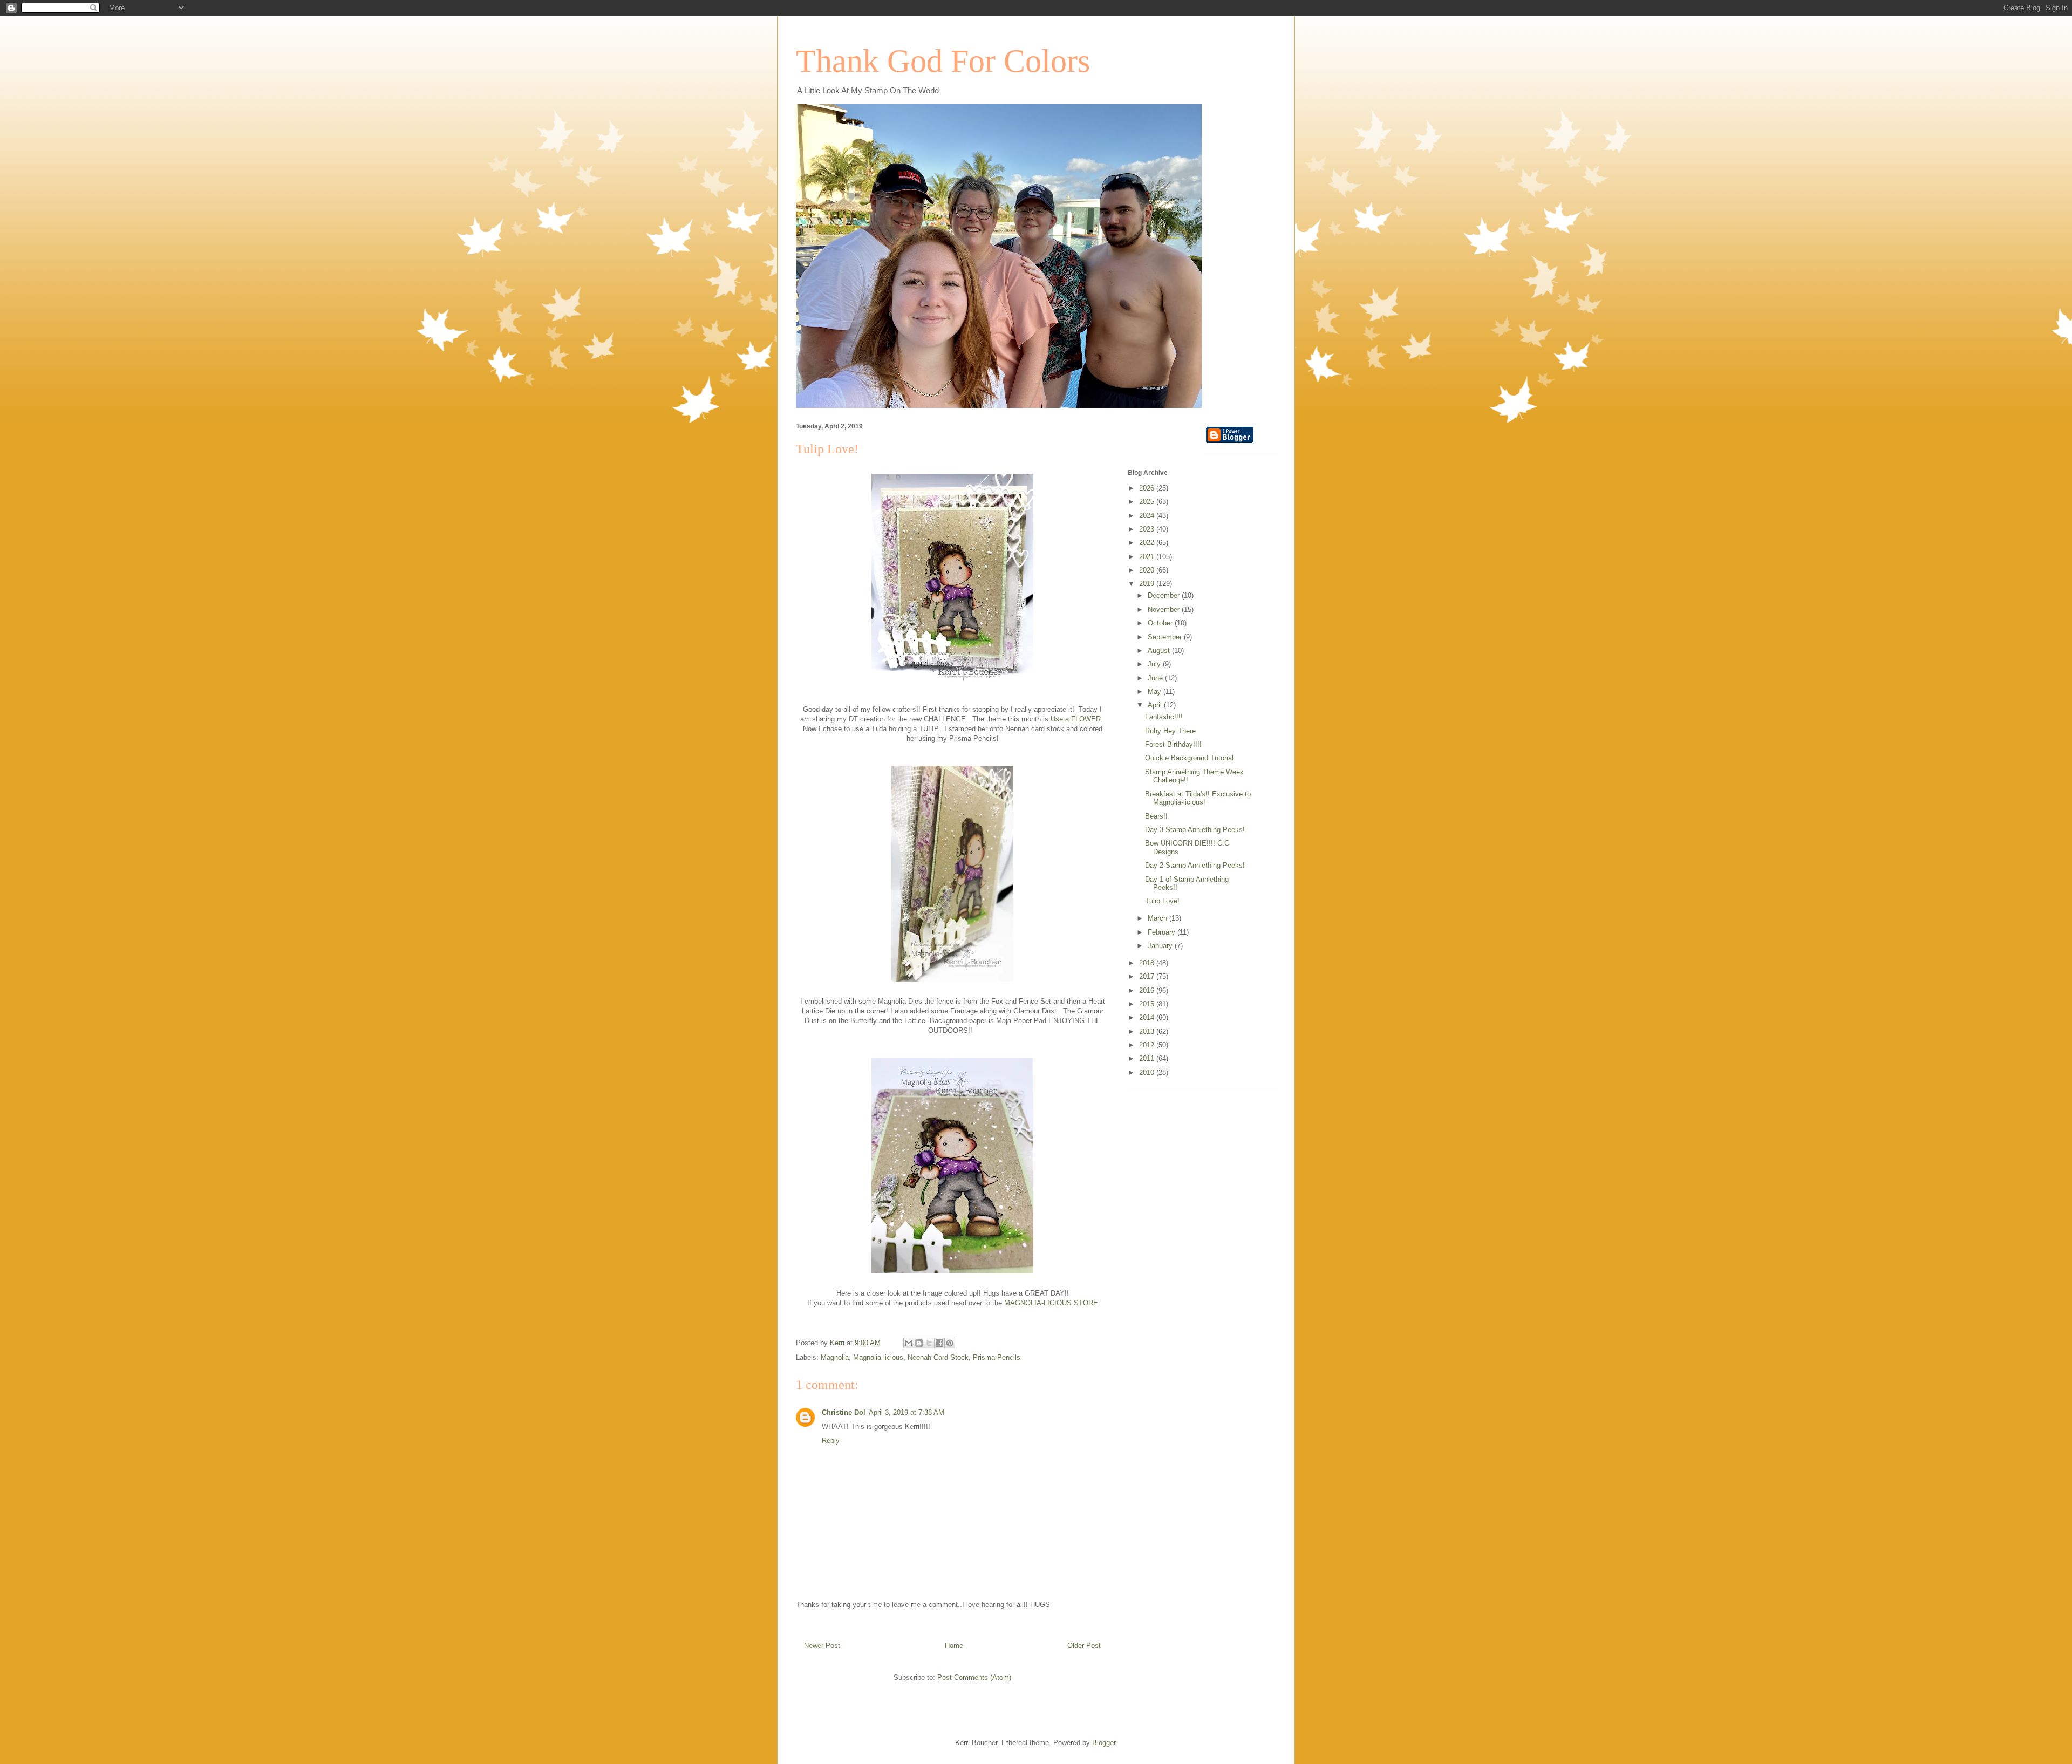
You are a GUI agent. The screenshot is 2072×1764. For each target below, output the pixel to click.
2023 (1148, 529)
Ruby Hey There (1170, 731)
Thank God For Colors (943, 61)
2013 (1148, 1031)
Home (954, 1646)
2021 (1148, 557)
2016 (1148, 990)
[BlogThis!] (919, 1343)
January (1161, 946)
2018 (1148, 963)
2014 (1148, 1017)
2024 (1148, 516)
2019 (1148, 584)
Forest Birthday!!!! (1173, 744)
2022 (1148, 543)
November (1165, 609)
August (1160, 651)
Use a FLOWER (1076, 719)
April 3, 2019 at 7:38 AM (906, 1412)
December (1165, 595)
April (1156, 705)
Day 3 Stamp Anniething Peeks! (1195, 830)
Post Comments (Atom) (974, 1677)
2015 (1148, 1004)
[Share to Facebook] (939, 1343)
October (1161, 623)
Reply (831, 1441)
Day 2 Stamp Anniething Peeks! (1195, 865)
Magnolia (835, 1357)
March (1158, 918)
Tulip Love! (1162, 901)
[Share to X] (929, 1343)
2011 (1148, 1058)
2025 (1148, 502)
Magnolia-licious (878, 1357)
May (1156, 692)
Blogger (1104, 1743)
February (1163, 932)
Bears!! (1156, 816)
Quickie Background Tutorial (1189, 758)
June (1156, 678)
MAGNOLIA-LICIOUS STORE (1051, 1303)
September (1166, 637)
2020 (1148, 570)
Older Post (1084, 1646)
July (1155, 664)
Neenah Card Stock (938, 1357)
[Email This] (909, 1343)
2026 (1148, 488)
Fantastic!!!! (1164, 717)
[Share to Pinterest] (950, 1343)
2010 (1148, 1072)
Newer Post (822, 1646)
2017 (1148, 976)
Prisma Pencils (997, 1357)
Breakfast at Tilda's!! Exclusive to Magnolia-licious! (1198, 798)
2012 (1148, 1045)
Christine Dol (844, 1412)
